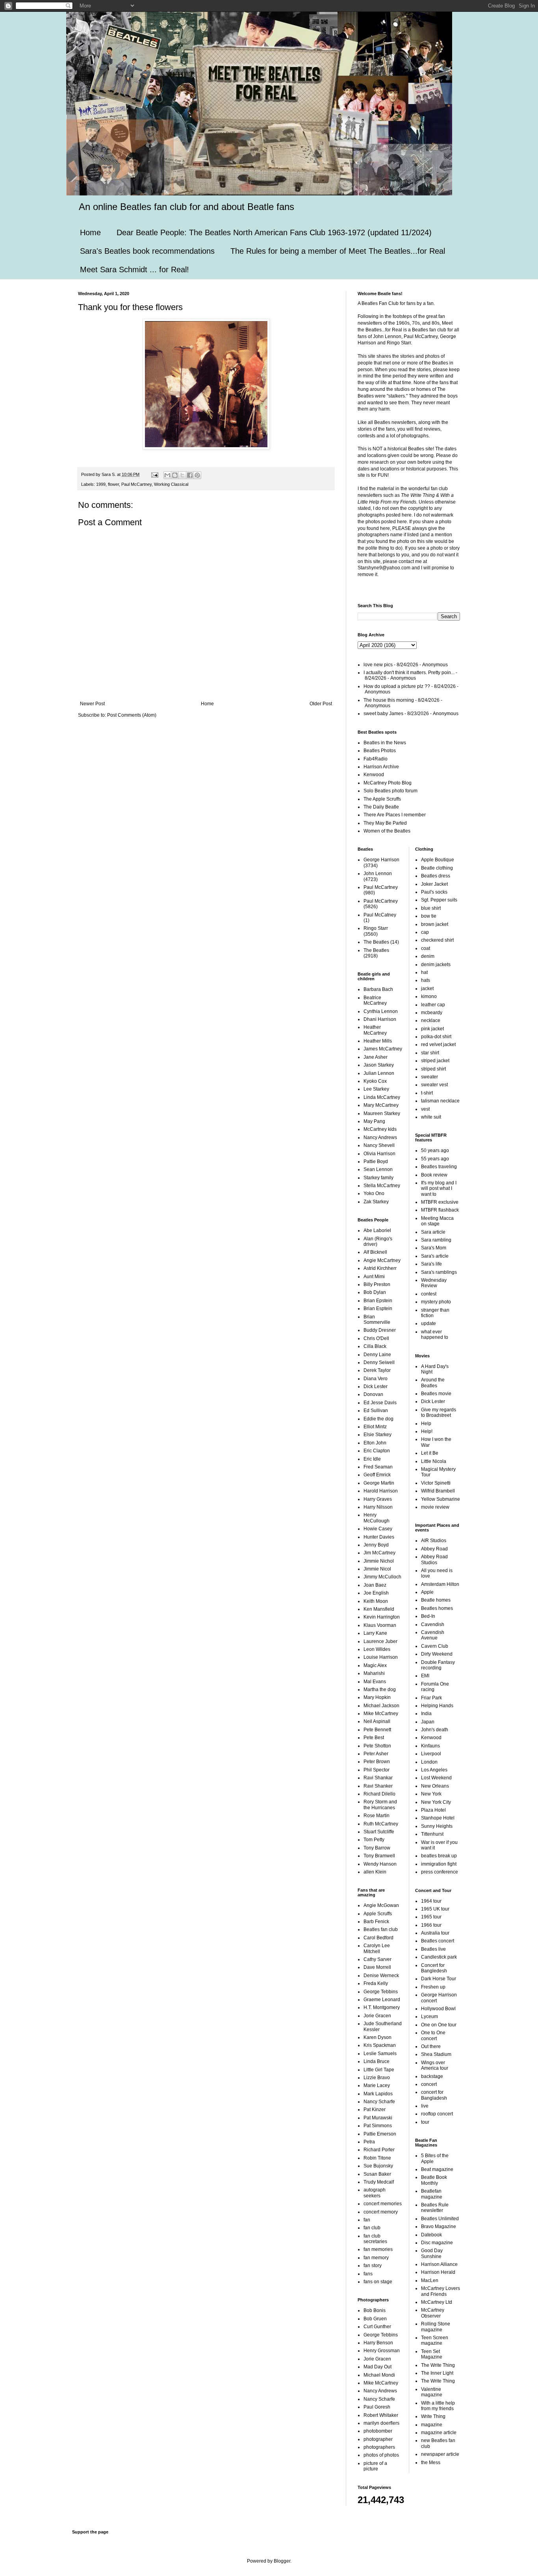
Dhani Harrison (380, 1019)
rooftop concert (437, 2114)
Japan (428, 1722)
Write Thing (433, 2416)
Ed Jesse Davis (380, 1403)
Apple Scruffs (378, 1914)
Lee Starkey (376, 1089)
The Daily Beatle (381, 807)
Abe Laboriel (377, 1230)
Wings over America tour (435, 2065)
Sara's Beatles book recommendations (147, 251)
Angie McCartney (382, 1260)
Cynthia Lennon (381, 1011)
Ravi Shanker (378, 1786)
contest (429, 1294)
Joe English (376, 1593)
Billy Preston (377, 1284)
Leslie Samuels (380, 2054)
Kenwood (374, 775)
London (429, 1762)
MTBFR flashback (440, 1210)
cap (425, 932)
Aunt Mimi (374, 1277)
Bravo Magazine (439, 2227)
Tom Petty (374, 1840)
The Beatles (376, 942)
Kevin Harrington (382, 1617)
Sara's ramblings (439, 1272)
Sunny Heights (437, 1826)
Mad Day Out (378, 2367)
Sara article (433, 1232)
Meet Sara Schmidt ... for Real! (134, 269)
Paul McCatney (380, 915)
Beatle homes (436, 1600)
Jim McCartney (379, 1553)
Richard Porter (379, 2150)
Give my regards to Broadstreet (439, 1413)
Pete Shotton (377, 1746)
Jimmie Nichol (379, 1561)
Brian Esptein (378, 1308)
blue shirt (431, 908)
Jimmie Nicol (377, 1569)
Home (90, 232)
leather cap (433, 1005)
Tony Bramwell (379, 1856)
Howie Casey (378, 1529)
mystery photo (436, 1302)
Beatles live (433, 1949)
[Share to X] (182, 475)
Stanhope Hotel (438, 1818)
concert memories (383, 2204)
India (426, 1714)
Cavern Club (435, 1646)
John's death (435, 1730)
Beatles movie (436, 1394)
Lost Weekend (436, 1778)
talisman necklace (440, 1101)
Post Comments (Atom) (132, 715)
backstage (432, 2076)
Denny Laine (377, 1355)
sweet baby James (383, 714)
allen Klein (375, 1872)
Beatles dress (436, 876)
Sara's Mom (434, 1248)
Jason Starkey (379, 1065)
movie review (435, 1507)
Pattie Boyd (376, 1162)
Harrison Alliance (439, 2264)
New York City (436, 1802)
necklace (431, 1020)
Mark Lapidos (378, 2094)
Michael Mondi (379, 2375)
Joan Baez (375, 1585)
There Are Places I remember (395, 815)
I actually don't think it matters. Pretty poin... (409, 673)
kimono (429, 996)
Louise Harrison (381, 1657)
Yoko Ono (374, 1193)
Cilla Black (375, 1346)
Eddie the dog (378, 1419)
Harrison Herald (438, 2272)
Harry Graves (378, 1499)
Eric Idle (372, 1459)
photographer (378, 2439)
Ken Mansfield (379, 1609)
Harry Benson (378, 2343)
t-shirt (427, 1093)
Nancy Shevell (379, 1145)
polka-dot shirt (436, 1037)
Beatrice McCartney (375, 1000)
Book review (434, 1175)
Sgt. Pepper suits (439, 900)
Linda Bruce (377, 2061)
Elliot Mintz (375, 1427)
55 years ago (435, 1159)
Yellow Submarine (441, 1499)
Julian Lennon (379, 1073)
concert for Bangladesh (434, 2095)
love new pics (378, 665)
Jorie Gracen (377, 2016)
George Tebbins (381, 1992)
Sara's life (431, 1264)
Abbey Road (434, 1549)
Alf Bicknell (375, 1252)
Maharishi (374, 1673)
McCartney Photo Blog (388, 783)
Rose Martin (377, 1816)
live (425, 2106)
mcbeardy (432, 1013)
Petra (369, 2142)
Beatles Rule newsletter (435, 2208)
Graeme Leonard (382, 2000)
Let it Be (430, 1453)
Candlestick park (439, 1957)
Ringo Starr (376, 928)
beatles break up (439, 1856)
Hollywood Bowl (438, 2009)
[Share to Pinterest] (197, 475)
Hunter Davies (379, 1537)
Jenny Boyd (376, 1545)
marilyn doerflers (381, 2423)
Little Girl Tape (379, 2070)
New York (431, 1794)
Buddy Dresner (380, 1330)
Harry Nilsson (378, 1507)
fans (368, 2274)
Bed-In (428, 1616)
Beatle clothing (437, 868)
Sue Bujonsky (378, 2166)
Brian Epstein (378, 1301)
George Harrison (381, 860)
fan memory (376, 2258)
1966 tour (431, 1925)
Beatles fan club (381, 1929)
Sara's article (435, 1256)
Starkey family (378, 1178)
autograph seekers (375, 2193)
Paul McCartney (136, 484)
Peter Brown (377, 1762)
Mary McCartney (381, 1105)
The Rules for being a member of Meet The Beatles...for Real (338, 251)
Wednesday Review (434, 1283)
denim (428, 956)
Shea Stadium (436, 2054)
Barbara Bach (378, 989)
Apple (427, 1592)
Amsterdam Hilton (440, 1584)
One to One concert (433, 2035)
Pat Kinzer (375, 2109)
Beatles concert (438, 1941)
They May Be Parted (385, 823)
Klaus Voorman (380, 1625)
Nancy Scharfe (379, 2102)
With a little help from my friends (438, 2406)
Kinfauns (430, 1746)
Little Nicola (434, 1461)
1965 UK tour (435, 1909)
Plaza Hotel (433, 1810)
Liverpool (431, 1754)
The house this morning (389, 700)
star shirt (430, 1053)
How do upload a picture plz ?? (397, 686)
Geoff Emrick (377, 1475)
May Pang (374, 1121)
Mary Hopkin (377, 1697)
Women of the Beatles (387, 831)
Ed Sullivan (376, 1411)
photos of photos (381, 2455)
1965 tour (431, 1917)
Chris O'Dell (376, 1338)
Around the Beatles (433, 1383)
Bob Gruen (375, 2319)
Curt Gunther (377, 2327)
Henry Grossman (382, 2351)
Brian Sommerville (377, 1320)
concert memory (381, 2212)
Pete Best (374, 1738)
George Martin (379, 1483)
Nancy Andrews (380, 1137)
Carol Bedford (378, 1938)
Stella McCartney (382, 1186)
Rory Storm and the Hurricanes (380, 1805)
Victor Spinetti (436, 1483)
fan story (373, 2266)
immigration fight (439, 1864)
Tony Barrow (377, 1848)
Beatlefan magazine (432, 2194)
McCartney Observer (433, 2313)
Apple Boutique (438, 860)
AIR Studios (434, 1541)
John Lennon (378, 874)
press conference (440, 1872)
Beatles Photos (380, 751)
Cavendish (433, 1624)
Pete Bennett (377, 1730)
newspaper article (440, 2454)
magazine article (439, 2433)
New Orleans (435, 1786)
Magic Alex (375, 1665)
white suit (431, 1117)
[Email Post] (154, 474)
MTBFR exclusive (440, 1202)
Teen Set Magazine (432, 2354)
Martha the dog (380, 1689)
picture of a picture (375, 2466)
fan (367, 2220)
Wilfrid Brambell (438, 1491)
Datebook (431, 2235)
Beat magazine (437, 2169)
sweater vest (434, 1085)
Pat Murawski (378, 2118)
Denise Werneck (381, 1976)
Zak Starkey (376, 1202)
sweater (429, 1077)
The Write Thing (438, 2365)
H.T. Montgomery (382, 2007)
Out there (431, 2046)
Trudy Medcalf (379, 2182)
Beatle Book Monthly (434, 2180)
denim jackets (436, 965)
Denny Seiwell (379, 1362)
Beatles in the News (385, 743)
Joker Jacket (434, 884)
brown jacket (435, 924)
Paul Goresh (377, 2407)
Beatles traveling (439, 1167)
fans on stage (378, 2282)
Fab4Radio (376, 759)
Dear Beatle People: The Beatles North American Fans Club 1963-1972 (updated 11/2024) (274, 232)
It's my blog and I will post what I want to (439, 1189)
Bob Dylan (375, 1292)
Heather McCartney (375, 1030)
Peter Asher (376, 1754)
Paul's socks (434, 892)
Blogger (282, 2561)
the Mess (431, 2463)
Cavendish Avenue (433, 1635)
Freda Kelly (376, 1983)
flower (113, 484)
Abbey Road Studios (434, 1559)
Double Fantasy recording (438, 1665)
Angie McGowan (381, 1905)
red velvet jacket (438, 1045)
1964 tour (431, 1901)
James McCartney (383, 1049)
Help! (427, 1431)
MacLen (430, 2280)
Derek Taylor (377, 1370)
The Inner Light (437, 2373)
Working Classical (171, 484)
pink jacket (432, 1029)
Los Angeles (434, 1770)
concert (429, 2084)
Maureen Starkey (382, 1113)
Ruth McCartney (381, 1824)
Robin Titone (377, 2158)
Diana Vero (376, 1379)
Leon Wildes (377, 1649)
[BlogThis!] (175, 475)
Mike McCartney (381, 1714)
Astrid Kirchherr (380, 1268)
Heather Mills (378, 1041)
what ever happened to (435, 1334)
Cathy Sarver (378, 1959)
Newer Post (92, 704)
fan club (372, 2228)
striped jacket (435, 1061)
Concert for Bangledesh (434, 1968)
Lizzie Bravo (377, 2078)
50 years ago (435, 1150)
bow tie (429, 916)
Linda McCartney (382, 1097)
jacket (427, 989)
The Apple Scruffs (382, 799)
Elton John (375, 1443)
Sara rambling (436, 1240)
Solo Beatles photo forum (391, 791)
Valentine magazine (432, 2392)
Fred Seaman (378, 1467)
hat (424, 972)
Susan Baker (377, 2174)
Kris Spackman (380, 2045)
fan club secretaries (375, 2239)
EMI (425, 1676)
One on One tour (439, 2025)
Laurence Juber (380, 1641)
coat (426, 948)
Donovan (373, 1394)
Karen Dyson (378, 2037)
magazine (432, 2425)
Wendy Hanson (380, 1864)
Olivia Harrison (379, 1154)
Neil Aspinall (377, 1721)
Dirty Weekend (437, 1654)
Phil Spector (377, 1770)
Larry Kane (375, 1633)
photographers (379, 2447)
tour (425, 2122)
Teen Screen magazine (435, 2340)
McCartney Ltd (437, 2302)
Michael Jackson (381, 1706)
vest (425, 1109)
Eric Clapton (377, 1451)
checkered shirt (437, 940)
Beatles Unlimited (440, 2219)
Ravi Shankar (378, 1778)
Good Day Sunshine (432, 2253)
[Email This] (167, 475)
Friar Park (431, 1698)
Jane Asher (376, 1057)
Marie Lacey (377, 2085)
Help (426, 1424)
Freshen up (433, 1987)
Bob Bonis (375, 2310)
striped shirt (433, 1069)
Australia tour (435, 1933)
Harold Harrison (381, 1491)
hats (426, 980)
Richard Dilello (379, 1794)
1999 (101, 484)
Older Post (321, 704)
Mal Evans (375, 1682)
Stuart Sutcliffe (379, 1832)
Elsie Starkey (378, 1435)
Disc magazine (437, 2243)
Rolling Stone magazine (436, 2327)
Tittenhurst (432, 1834)
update (429, 1323)
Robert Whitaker (381, 2415)
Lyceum (429, 2017)
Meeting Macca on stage (437, 1221)
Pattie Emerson (380, 2134)
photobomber (378, 2431)
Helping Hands (437, 1706)
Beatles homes (437, 1608)
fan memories (378, 2249)
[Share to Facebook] (190, 475)
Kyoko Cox (375, 1081)
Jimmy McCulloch (382, 1577)
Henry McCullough (377, 1518)
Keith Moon (376, 1601)
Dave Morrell (377, 1967)
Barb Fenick (376, 1922)
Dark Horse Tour (439, 1979)
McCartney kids (380, 1129)
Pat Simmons (378, 2126)
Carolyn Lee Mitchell (377, 1948)
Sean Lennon (378, 1169)
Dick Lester (376, 1387)
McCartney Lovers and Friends (441, 2291)
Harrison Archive (381, 767)
